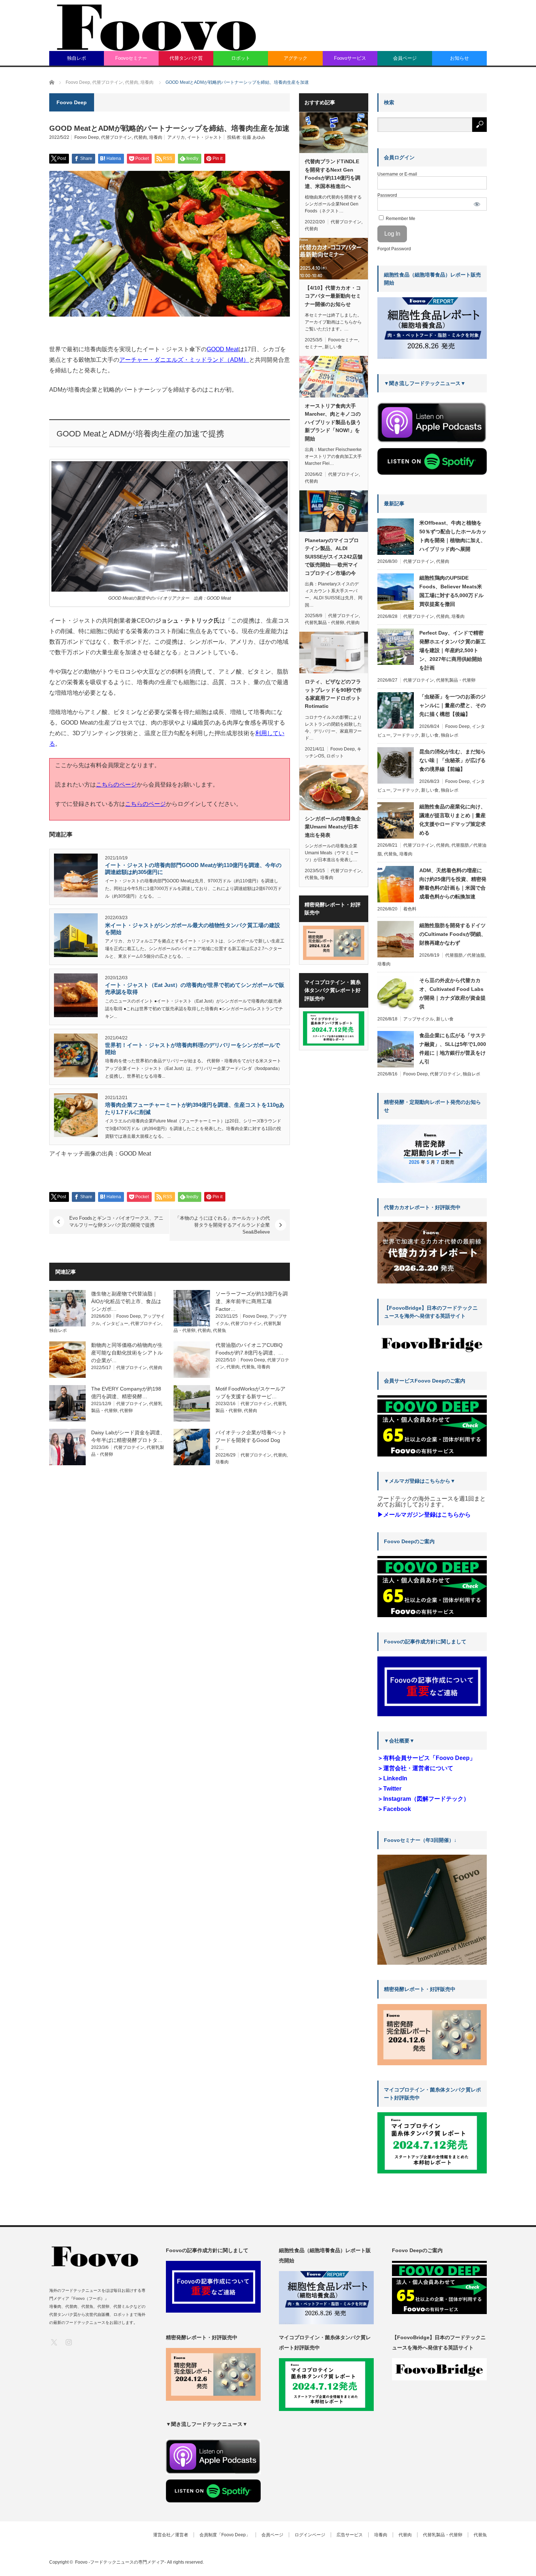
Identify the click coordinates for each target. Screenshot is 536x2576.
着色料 (410, 909)
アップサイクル (419, 1019)
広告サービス (350, 2535)
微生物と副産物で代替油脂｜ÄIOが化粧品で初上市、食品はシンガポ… (126, 1301)
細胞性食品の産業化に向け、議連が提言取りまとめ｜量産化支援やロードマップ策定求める (453, 820)
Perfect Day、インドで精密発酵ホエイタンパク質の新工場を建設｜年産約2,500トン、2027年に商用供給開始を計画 (453, 650)
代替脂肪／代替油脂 (465, 955)
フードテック (406, 735)
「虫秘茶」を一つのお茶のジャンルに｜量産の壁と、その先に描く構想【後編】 (453, 705)
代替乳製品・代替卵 (325, 623)
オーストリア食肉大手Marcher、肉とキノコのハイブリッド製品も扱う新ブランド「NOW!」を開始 (333, 422)
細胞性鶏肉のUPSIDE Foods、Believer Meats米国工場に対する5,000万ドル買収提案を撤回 (451, 591)
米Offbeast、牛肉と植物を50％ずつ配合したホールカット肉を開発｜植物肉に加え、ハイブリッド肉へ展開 (453, 536)
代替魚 (220, 1330)
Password (387, 195)
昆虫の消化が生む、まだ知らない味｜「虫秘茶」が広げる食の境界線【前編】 (453, 760)
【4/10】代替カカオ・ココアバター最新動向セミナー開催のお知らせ (333, 296)
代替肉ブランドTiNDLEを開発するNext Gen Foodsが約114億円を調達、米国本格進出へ (333, 174)
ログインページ (310, 2535)
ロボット (241, 58)
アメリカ (176, 137)
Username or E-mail (397, 174)
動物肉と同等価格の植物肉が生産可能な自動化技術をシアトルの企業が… (127, 1353)
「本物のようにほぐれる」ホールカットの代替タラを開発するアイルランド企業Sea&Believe (222, 1225)
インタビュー (115, 1324)
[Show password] (477, 204)
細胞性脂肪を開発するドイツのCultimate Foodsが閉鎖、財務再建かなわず (453, 934)
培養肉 (156, 137)
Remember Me (400, 219)
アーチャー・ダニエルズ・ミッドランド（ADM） (184, 360)
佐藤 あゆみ (254, 137)
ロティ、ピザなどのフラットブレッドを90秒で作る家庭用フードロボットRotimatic (333, 694)
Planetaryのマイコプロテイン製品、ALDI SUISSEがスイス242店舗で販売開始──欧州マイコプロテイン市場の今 (334, 557)
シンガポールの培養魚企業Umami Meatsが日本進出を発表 (333, 827)
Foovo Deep (87, 137)
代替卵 (126, 1411)
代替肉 (140, 137)
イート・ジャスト (205, 137)
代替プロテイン (116, 137)
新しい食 (333, 347)
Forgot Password (394, 249)
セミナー (314, 347)
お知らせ (459, 58)
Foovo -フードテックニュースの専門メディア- (121, 2562)
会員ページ (405, 58)
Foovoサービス (350, 58)
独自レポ (77, 58)
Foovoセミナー (131, 58)
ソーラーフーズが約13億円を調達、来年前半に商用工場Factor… (252, 1301)
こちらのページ (116, 785)
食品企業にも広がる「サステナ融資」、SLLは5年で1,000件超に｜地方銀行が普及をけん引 (453, 1048)
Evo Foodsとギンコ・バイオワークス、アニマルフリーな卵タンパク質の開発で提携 (116, 1222)
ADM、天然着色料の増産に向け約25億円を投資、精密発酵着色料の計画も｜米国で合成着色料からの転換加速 (453, 883)
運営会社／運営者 (171, 2535)
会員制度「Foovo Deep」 (225, 2535)
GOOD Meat (223, 349)
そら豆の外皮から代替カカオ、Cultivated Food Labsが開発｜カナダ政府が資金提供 (453, 993)
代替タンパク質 (186, 58)
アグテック (296, 58)
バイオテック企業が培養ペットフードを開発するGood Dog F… (251, 1440)
